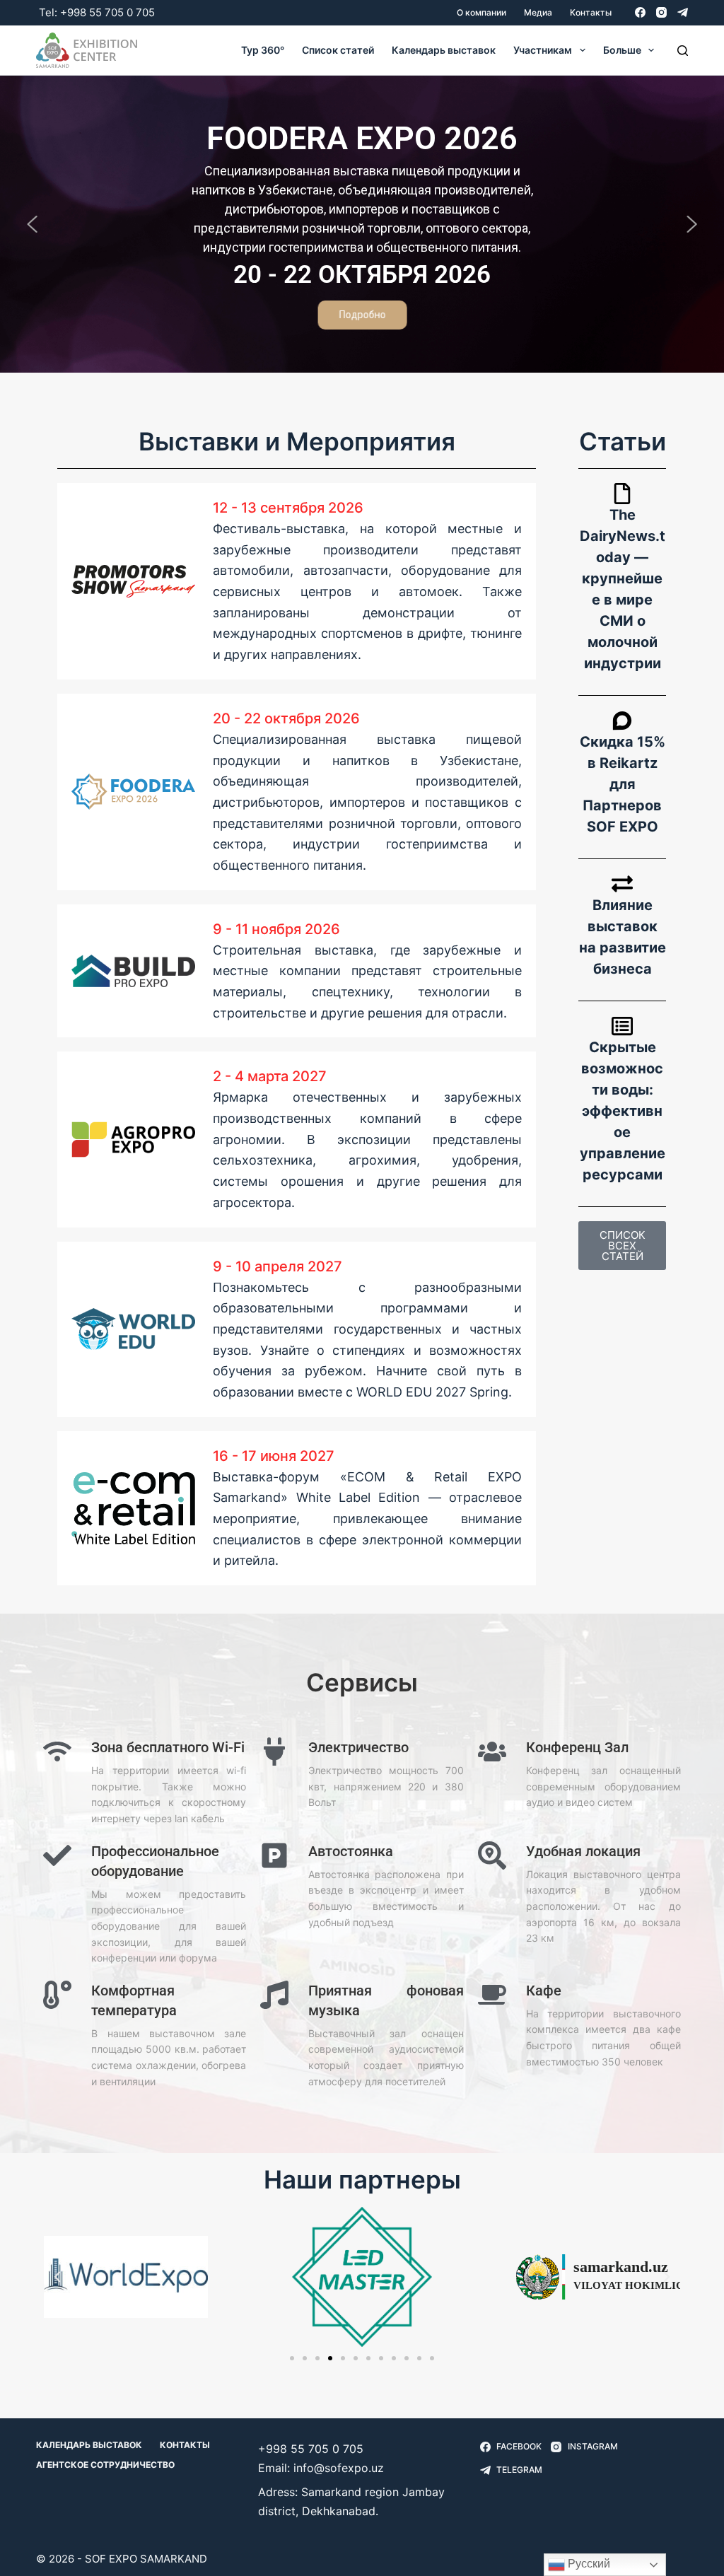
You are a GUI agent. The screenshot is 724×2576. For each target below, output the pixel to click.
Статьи (623, 441)
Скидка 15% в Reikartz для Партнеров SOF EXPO (623, 784)
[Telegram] (683, 12)
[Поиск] (683, 51)
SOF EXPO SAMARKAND (146, 2559)
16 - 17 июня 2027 (274, 1456)
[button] (33, 224)
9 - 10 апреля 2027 (278, 1266)
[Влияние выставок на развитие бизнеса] (622, 884)
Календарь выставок (444, 50)
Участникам (543, 50)
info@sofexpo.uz (339, 2468)
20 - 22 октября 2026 (286, 718)
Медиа (538, 12)
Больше (622, 50)
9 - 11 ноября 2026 (276, 929)
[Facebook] (640, 12)
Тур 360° (263, 50)
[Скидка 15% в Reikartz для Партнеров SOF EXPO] (622, 721)
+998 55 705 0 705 (107, 12)
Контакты (591, 12)
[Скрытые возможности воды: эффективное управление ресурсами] (622, 1026)
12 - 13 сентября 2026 (288, 508)
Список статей (338, 50)
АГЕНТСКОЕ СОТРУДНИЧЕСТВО (105, 2465)
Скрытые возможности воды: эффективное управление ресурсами (623, 1111)
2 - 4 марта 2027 (270, 1076)
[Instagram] (661, 12)
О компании (481, 12)
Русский (588, 2564)
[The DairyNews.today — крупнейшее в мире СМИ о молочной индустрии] (622, 494)
